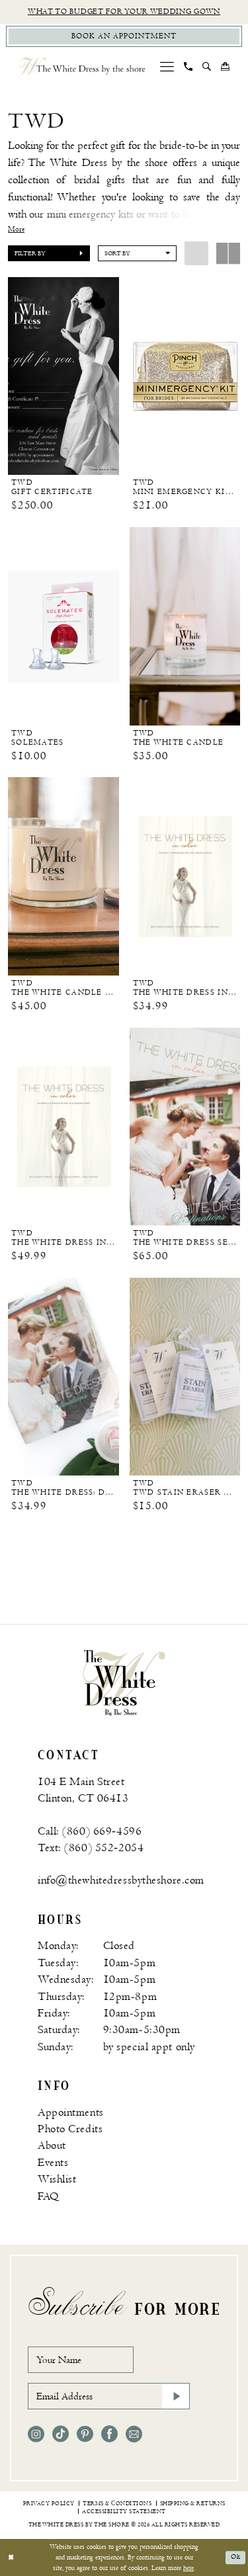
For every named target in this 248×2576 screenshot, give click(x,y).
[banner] (124, 1683)
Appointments (71, 2112)
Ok (236, 2557)
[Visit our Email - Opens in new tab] (134, 2434)
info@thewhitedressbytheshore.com (121, 1880)
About (52, 2145)
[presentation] (63, 376)
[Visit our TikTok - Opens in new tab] (61, 2434)
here (188, 2568)
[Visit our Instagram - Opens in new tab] (36, 2434)
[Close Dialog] (11, 2558)
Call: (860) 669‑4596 (90, 1831)
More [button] (16, 229)
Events (53, 2163)
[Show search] (207, 66)
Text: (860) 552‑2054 (91, 1848)
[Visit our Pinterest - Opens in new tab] (85, 2434)
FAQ (48, 2196)
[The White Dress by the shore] (82, 66)
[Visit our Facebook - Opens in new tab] (109, 2434)
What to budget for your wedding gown (124, 12)
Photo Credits (70, 2129)
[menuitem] (167, 66)
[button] (167, 66)
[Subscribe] (176, 2396)
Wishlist (57, 2179)
